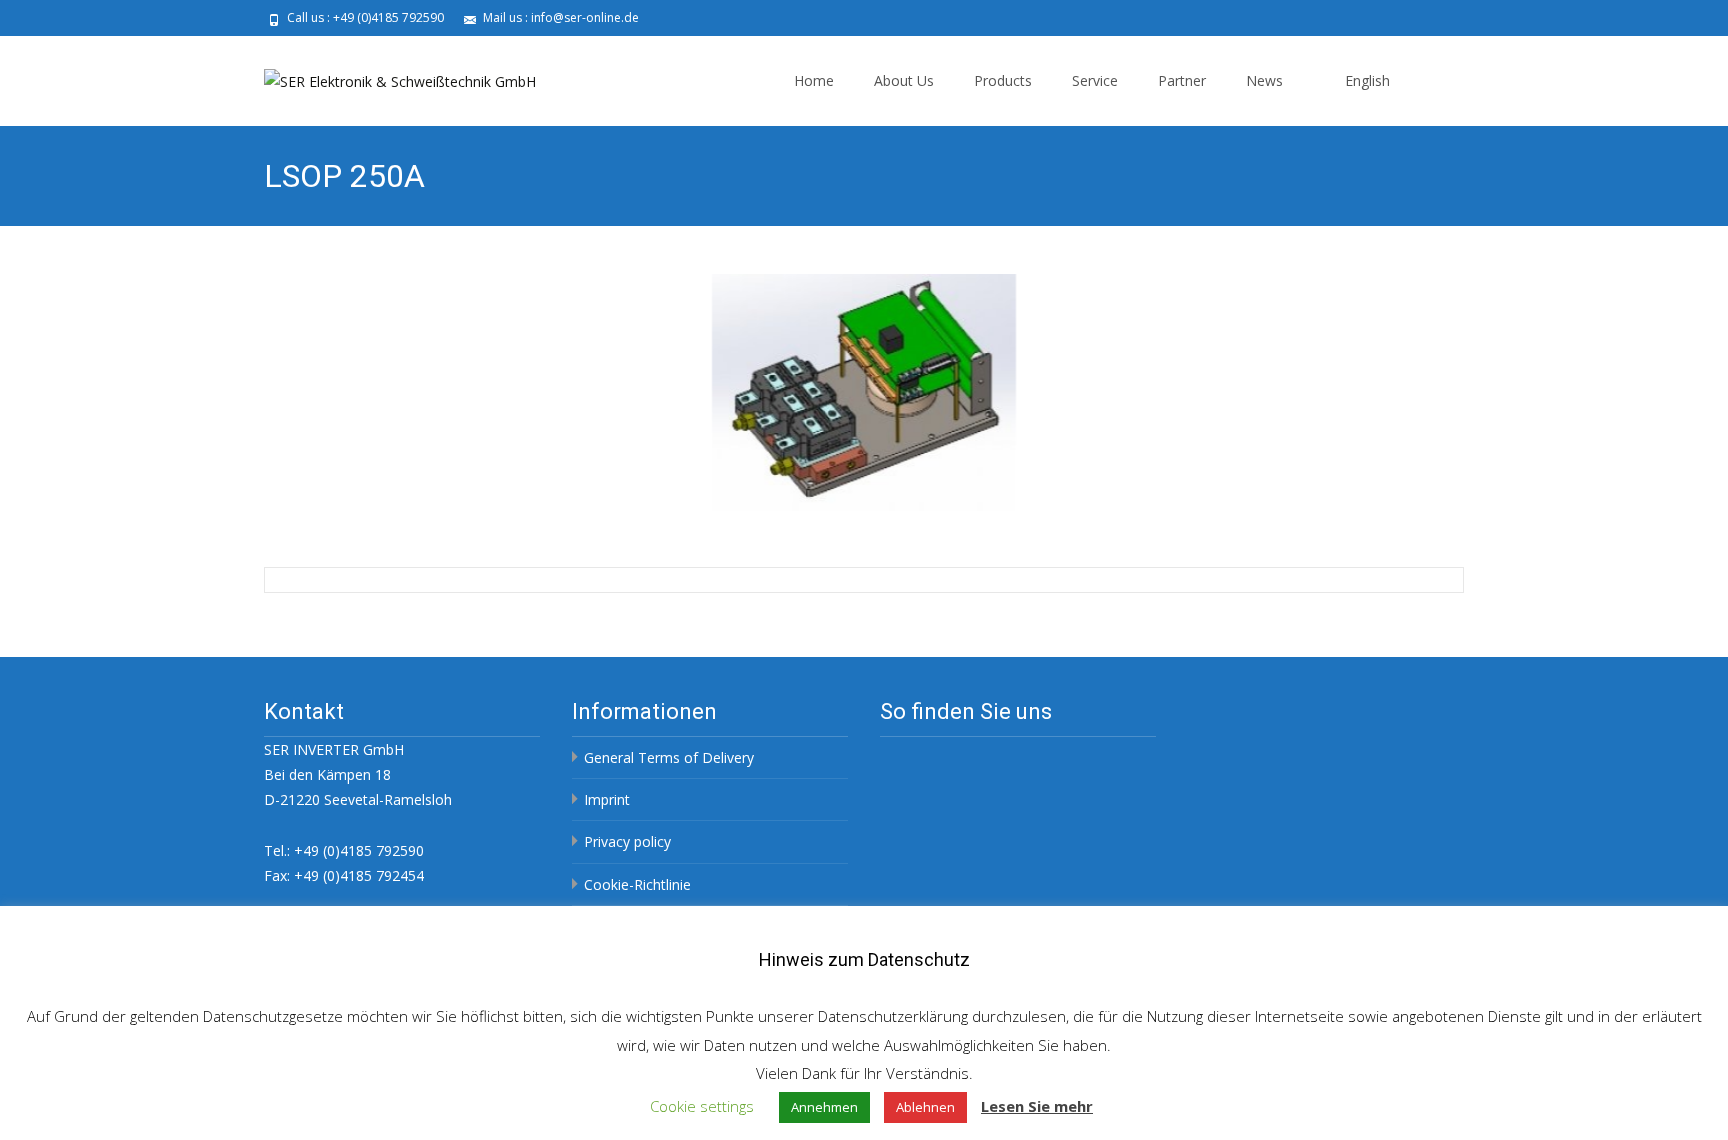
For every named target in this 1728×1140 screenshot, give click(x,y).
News (1264, 80)
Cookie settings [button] (702, 1106)
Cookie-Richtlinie (637, 884)
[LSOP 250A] (864, 392)
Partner (1182, 80)
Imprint (607, 799)
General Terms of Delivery (669, 757)
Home (814, 80)
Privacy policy (627, 841)
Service (1095, 80)
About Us (904, 80)
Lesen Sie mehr (1037, 1106)
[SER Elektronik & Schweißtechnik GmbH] (384, 76)
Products (1003, 80)
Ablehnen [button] (925, 1107)
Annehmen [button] (824, 1107)
